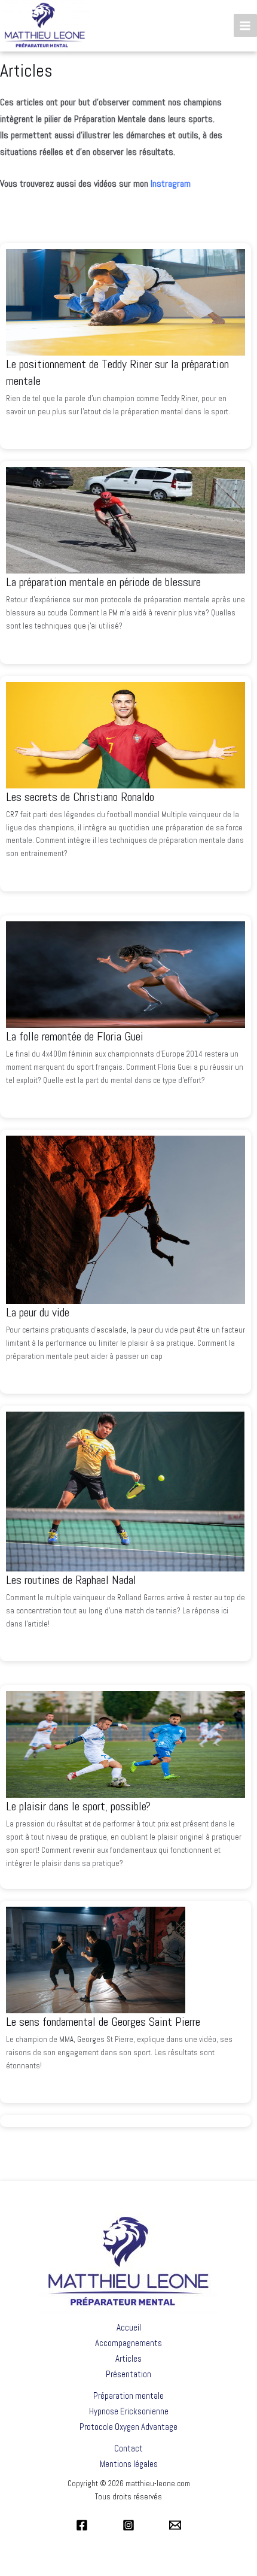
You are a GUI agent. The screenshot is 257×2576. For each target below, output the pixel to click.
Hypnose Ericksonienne (129, 2411)
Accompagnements (128, 2343)
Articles (128, 2358)
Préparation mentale (128, 2396)
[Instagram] (128, 2525)
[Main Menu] (245, 25)
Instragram (171, 183)
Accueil (129, 2327)
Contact (128, 2448)
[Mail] (175, 2525)
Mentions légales (129, 2464)
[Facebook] (82, 2525)
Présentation (128, 2374)
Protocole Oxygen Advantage (128, 2427)
